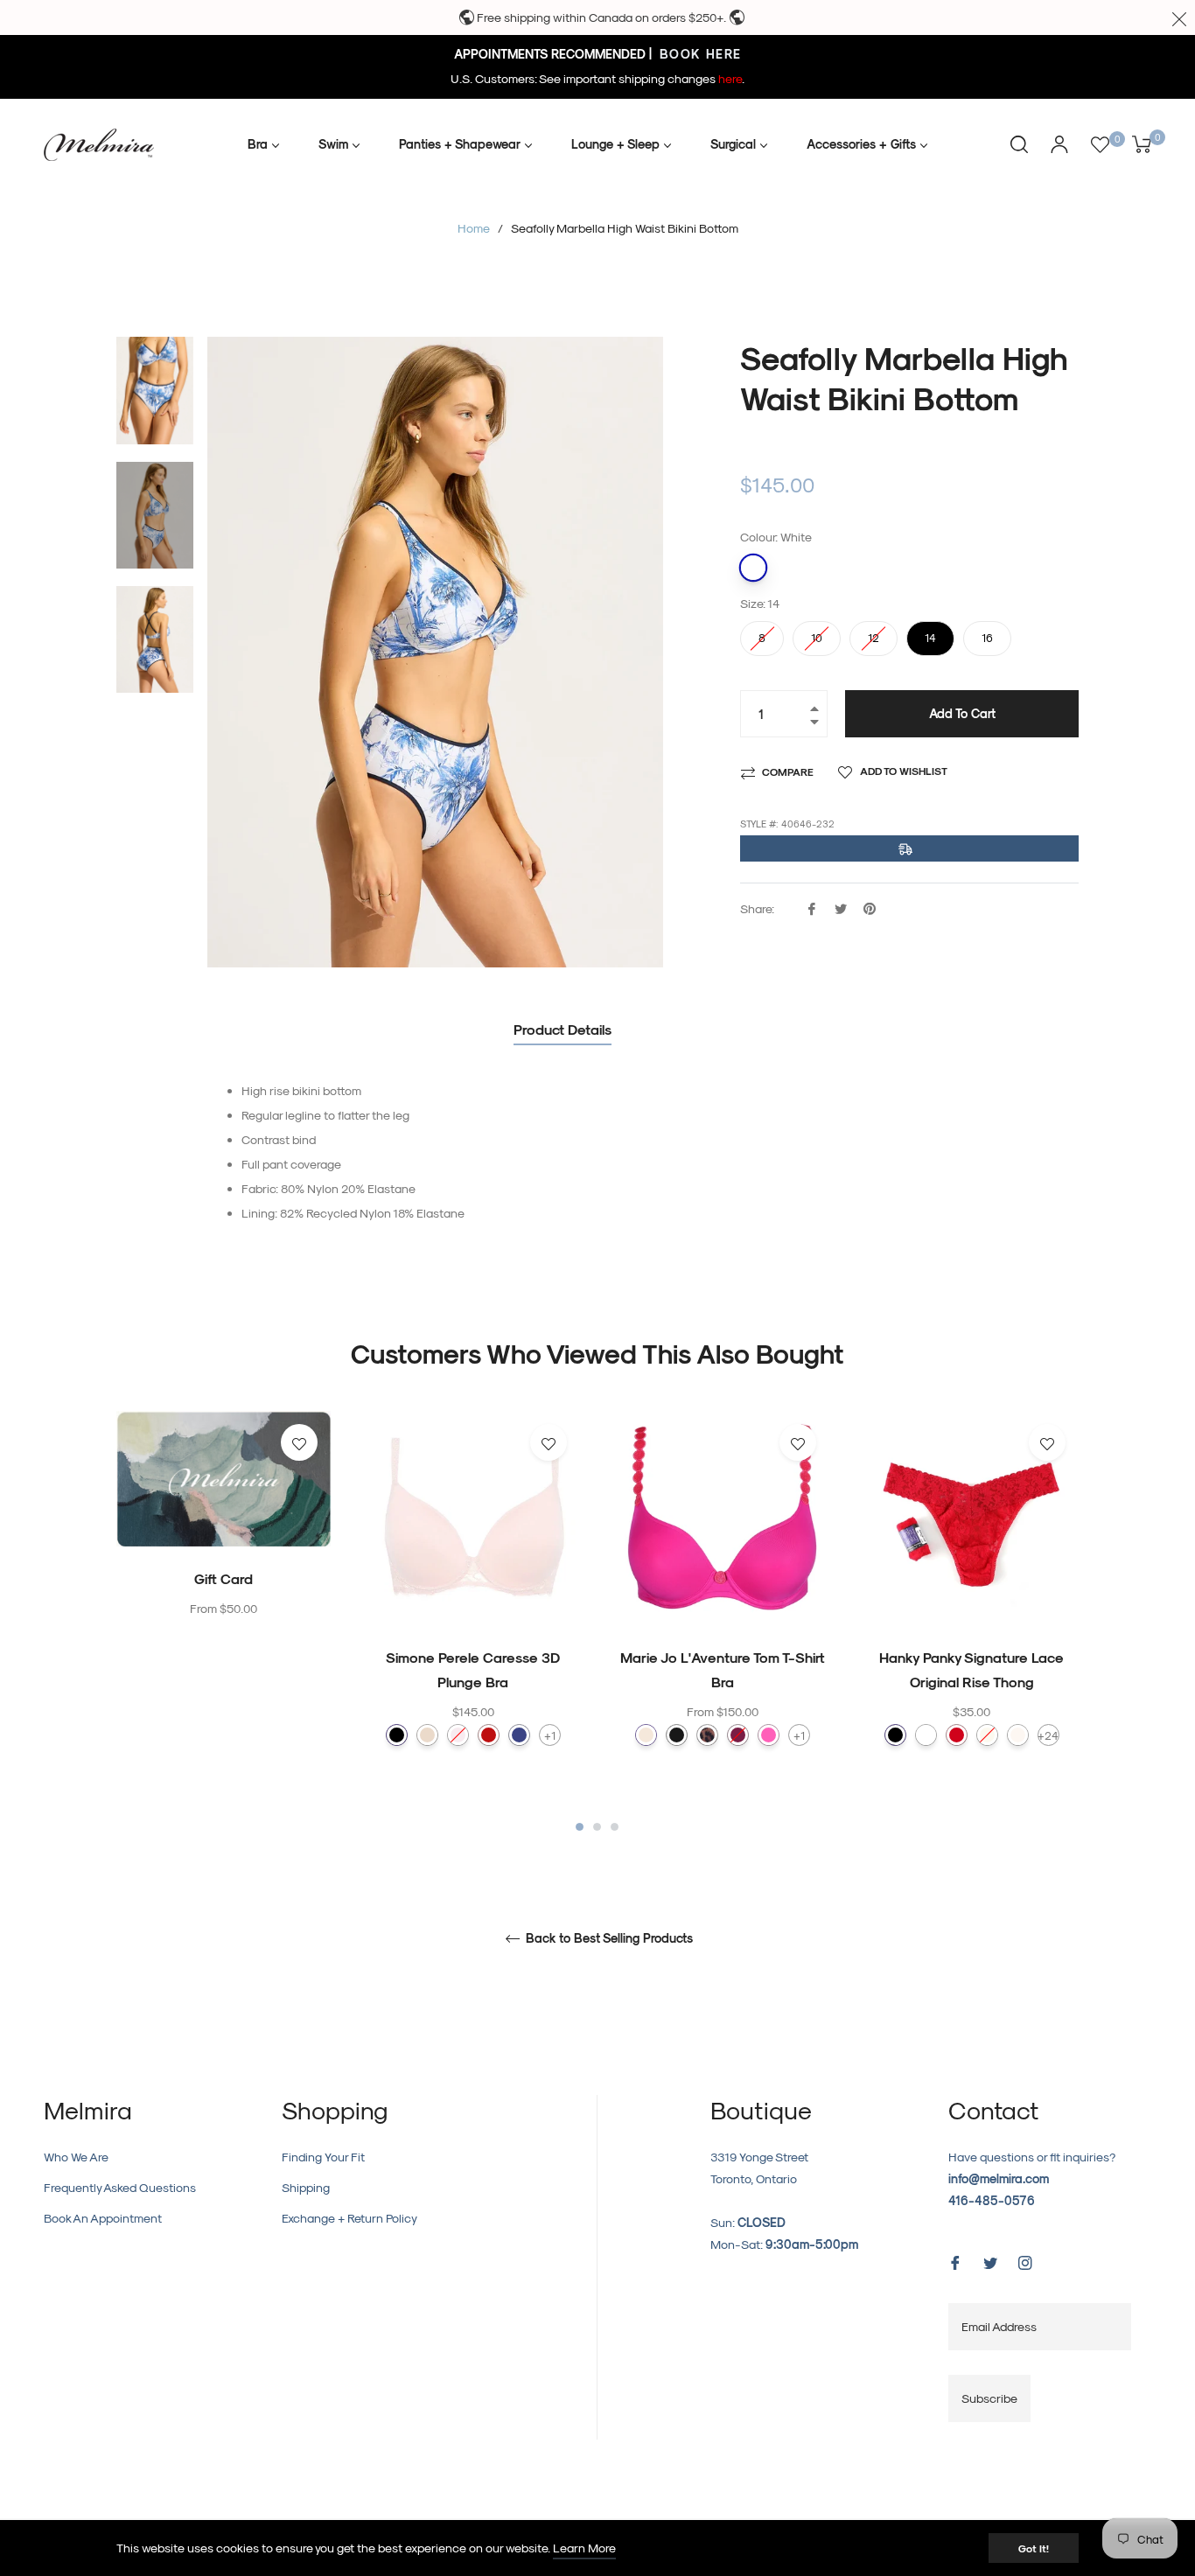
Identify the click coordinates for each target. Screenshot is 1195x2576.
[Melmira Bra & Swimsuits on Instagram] (1025, 2261)
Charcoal (677, 1735)
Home (474, 228)
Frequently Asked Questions (120, 2187)
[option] (224, 1550)
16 (988, 632)
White (753, 568)
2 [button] (597, 1827)
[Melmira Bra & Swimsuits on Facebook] (955, 2261)
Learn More (584, 2548)
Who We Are (76, 2157)
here (730, 78)
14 (931, 632)
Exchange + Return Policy (349, 2218)
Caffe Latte (646, 1735)
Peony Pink (738, 1735)
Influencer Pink (769, 1735)
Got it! (1034, 2548)
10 (817, 632)
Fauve (707, 1735)
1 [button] (580, 1827)
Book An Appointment (103, 2218)
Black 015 (397, 1735)
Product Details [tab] (563, 1029)
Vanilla (1018, 1735)
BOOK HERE (699, 54)
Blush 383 (458, 1735)
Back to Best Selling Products (608, 1938)
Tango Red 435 (489, 1735)
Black (895, 1735)
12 (874, 632)
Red (957, 1735)
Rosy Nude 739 (427, 1735)
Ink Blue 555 (519, 1735)
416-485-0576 (992, 2200)
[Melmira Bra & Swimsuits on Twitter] (990, 2261)
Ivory (987, 1735)
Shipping (306, 2187)
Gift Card (224, 1578)
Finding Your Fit (323, 2157)
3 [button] (615, 1827)
